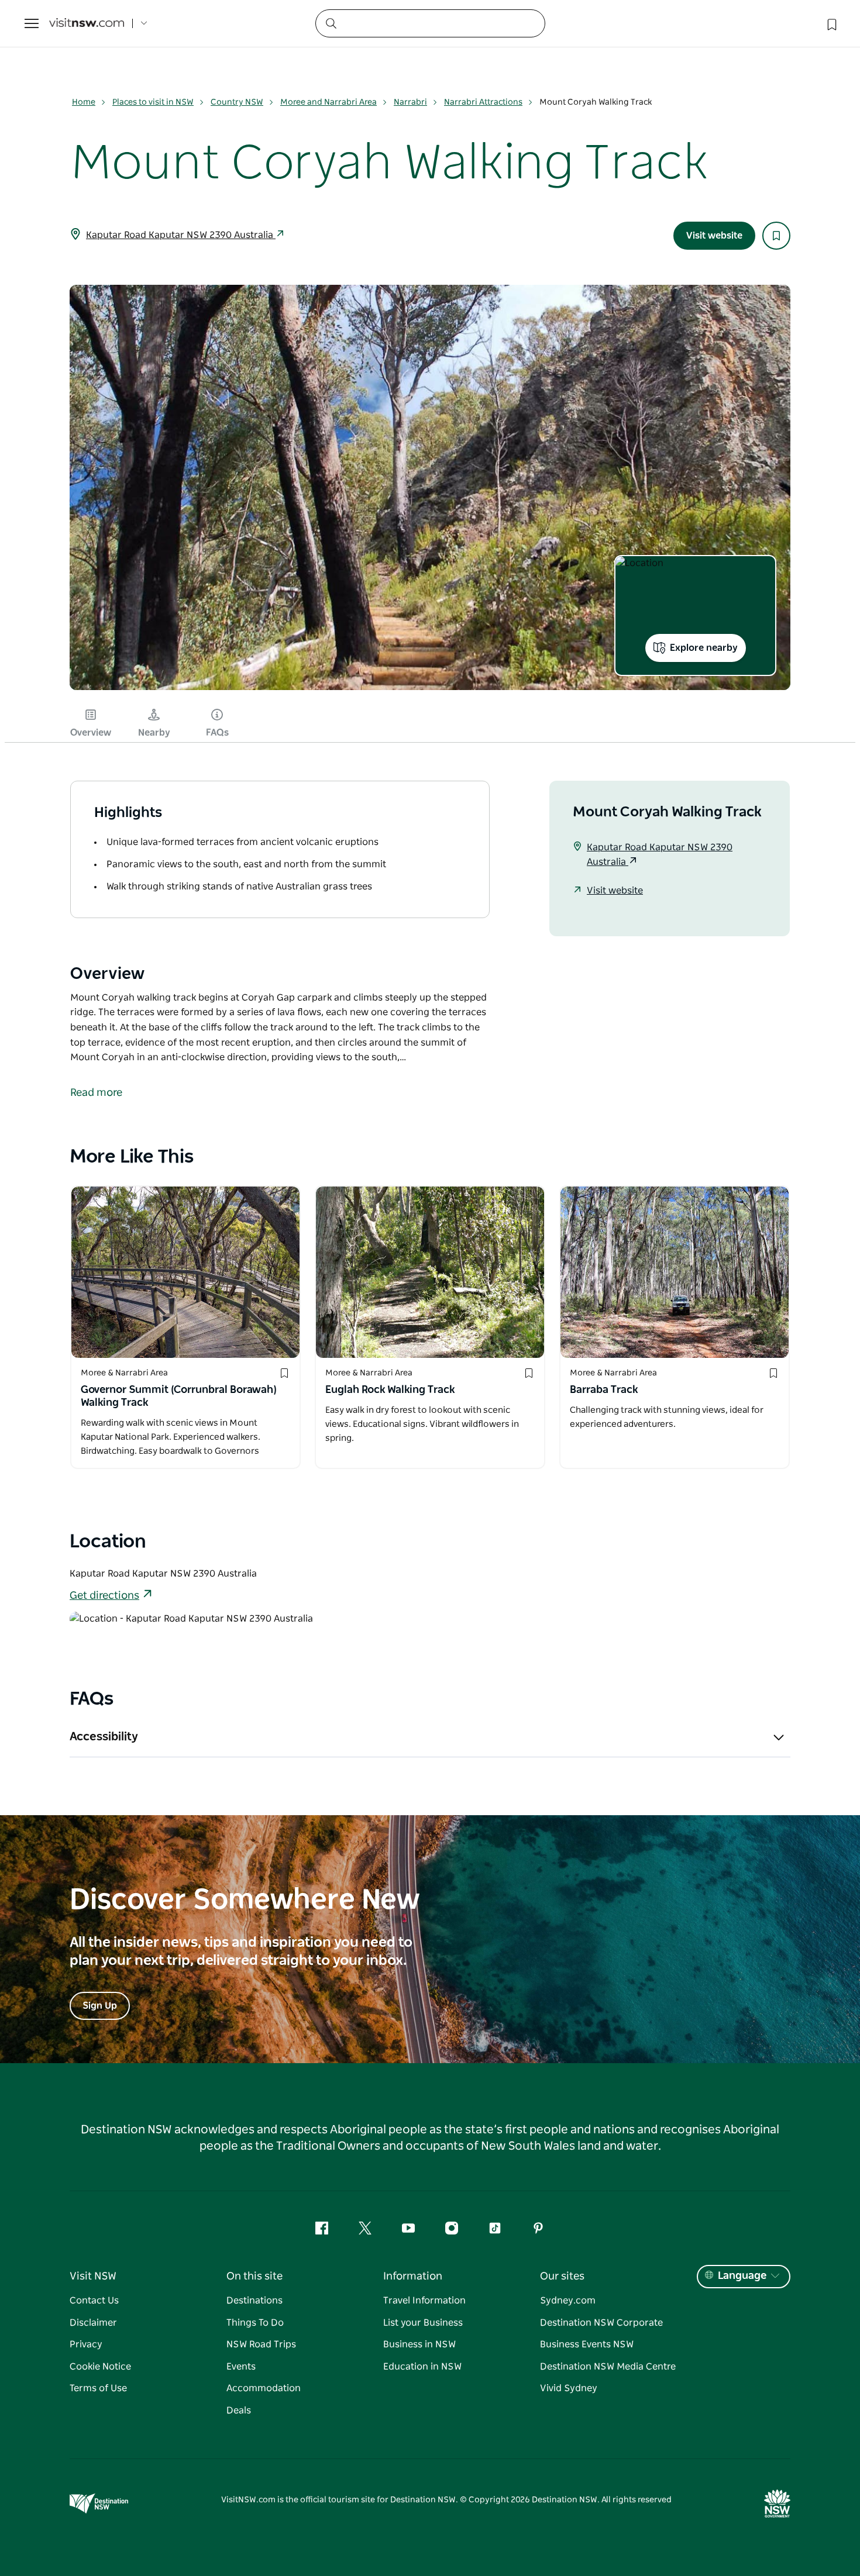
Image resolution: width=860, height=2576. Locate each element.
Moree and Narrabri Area (328, 102)
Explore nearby (704, 648)
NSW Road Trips (261, 2344)
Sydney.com (568, 2301)
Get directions (104, 1596)
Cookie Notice (100, 2367)
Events (241, 2367)
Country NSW (237, 102)
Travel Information (424, 2301)
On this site (254, 2277)
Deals (239, 2411)
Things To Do (255, 2323)
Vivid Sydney (569, 2388)
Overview (91, 733)
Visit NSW (93, 2277)
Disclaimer (93, 2323)
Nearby (154, 733)
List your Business (423, 2323)
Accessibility (104, 1737)
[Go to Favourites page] (831, 23)
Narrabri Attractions (483, 102)
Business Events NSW (587, 2344)
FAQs (217, 733)
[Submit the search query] (331, 23)
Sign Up (100, 2006)
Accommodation (264, 2388)
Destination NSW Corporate (601, 2323)
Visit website (714, 236)
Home (84, 102)
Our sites (562, 2277)
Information (413, 2277)
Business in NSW (419, 2344)
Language (742, 2276)
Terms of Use (98, 2388)
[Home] (87, 24)
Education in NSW (422, 2367)
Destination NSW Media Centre (608, 2367)
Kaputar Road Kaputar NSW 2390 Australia (181, 235)
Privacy (86, 2344)
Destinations (254, 2301)
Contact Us (94, 2301)
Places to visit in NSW (153, 102)
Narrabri (410, 102)
